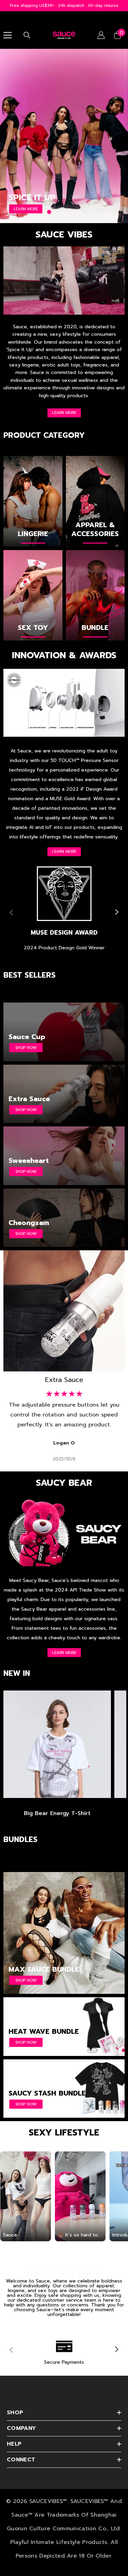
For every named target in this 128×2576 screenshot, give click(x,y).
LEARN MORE (64, 413)
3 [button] (64, 212)
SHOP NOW (26, 209)
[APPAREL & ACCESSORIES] (95, 501)
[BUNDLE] (95, 595)
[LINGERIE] (33, 501)
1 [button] (49, 212)
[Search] (27, 35)
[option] (64, 136)
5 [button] (79, 212)
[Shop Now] (64, 1933)
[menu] (8, 35)
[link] (64, 912)
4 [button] (72, 212)
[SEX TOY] (33, 595)
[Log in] (101, 35)
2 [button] (57, 212)
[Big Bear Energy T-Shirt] (57, 1744)
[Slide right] (116, 912)
